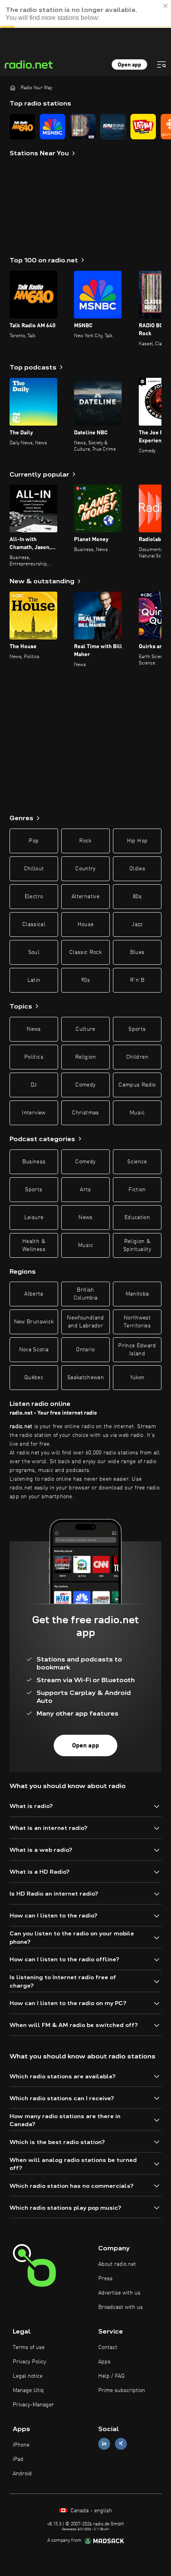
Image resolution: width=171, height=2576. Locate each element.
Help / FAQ (111, 2376)
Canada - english (90, 2511)
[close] (166, 6)
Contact (108, 2347)
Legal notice (28, 2376)
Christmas (85, 1113)
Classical (34, 924)
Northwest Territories (137, 1322)
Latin (34, 980)
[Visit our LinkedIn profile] (104, 2444)
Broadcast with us (120, 2307)
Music (137, 1113)
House (86, 924)
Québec (34, 1378)
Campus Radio (137, 1085)
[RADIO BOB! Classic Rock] (83, 127)
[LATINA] (143, 127)
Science (137, 1162)
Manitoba (137, 1294)
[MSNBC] (52, 127)
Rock (85, 841)
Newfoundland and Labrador (85, 1322)
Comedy (85, 1085)
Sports (137, 1029)
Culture (85, 1029)
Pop (34, 841)
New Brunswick (34, 1322)
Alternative (85, 897)
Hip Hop (137, 841)
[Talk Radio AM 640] (22, 127)
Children (137, 1057)
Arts (85, 1190)
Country (85, 869)
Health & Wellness (34, 1245)
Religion (85, 1057)
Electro (34, 897)
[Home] (13, 88)
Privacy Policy (29, 2362)
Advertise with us (119, 2293)
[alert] (85, 14)
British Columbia (86, 1294)
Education (137, 1218)
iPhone (21, 2445)
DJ (34, 1085)
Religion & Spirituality (137, 1245)
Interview (34, 1113)
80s (137, 897)
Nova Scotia (34, 1350)
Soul (34, 952)
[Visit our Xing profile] (121, 2444)
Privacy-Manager (33, 2405)
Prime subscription (122, 2390)
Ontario (85, 1350)
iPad (18, 2459)
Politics (34, 1057)
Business (34, 1162)
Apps (104, 2362)
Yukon (137, 1378)
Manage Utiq (28, 2390)
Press (105, 2279)
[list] (85, 127)
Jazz (137, 924)
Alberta (34, 1294)
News (34, 1029)
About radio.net (117, 2264)
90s (85, 980)
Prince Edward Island (137, 1350)
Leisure (34, 1218)
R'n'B (137, 980)
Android (22, 2474)
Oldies (137, 869)
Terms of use (29, 2347)
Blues (137, 952)
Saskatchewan (85, 1378)
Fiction (137, 1190)
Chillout (34, 869)
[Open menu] (161, 64)
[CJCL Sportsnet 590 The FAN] (113, 127)
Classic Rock (85, 952)
